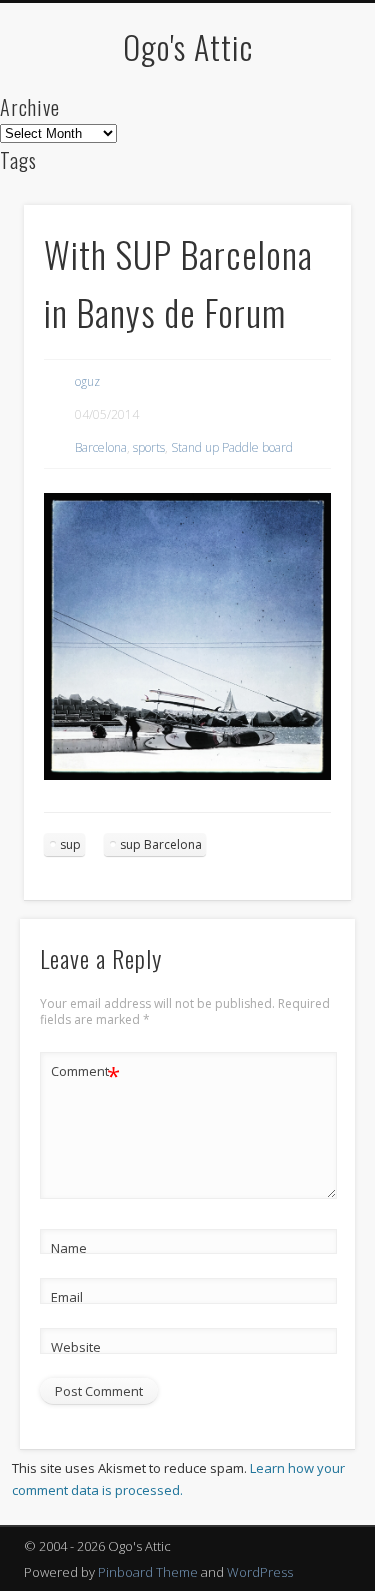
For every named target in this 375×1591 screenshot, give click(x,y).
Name (69, 1248)
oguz (87, 381)
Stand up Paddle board (232, 447)
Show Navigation (303, 179)
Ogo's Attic (188, 46)
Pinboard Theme (148, 1572)
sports (149, 447)
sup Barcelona (161, 844)
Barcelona (101, 447)
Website (76, 1347)
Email (67, 1297)
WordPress (260, 1572)
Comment (85, 1074)
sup (70, 844)
